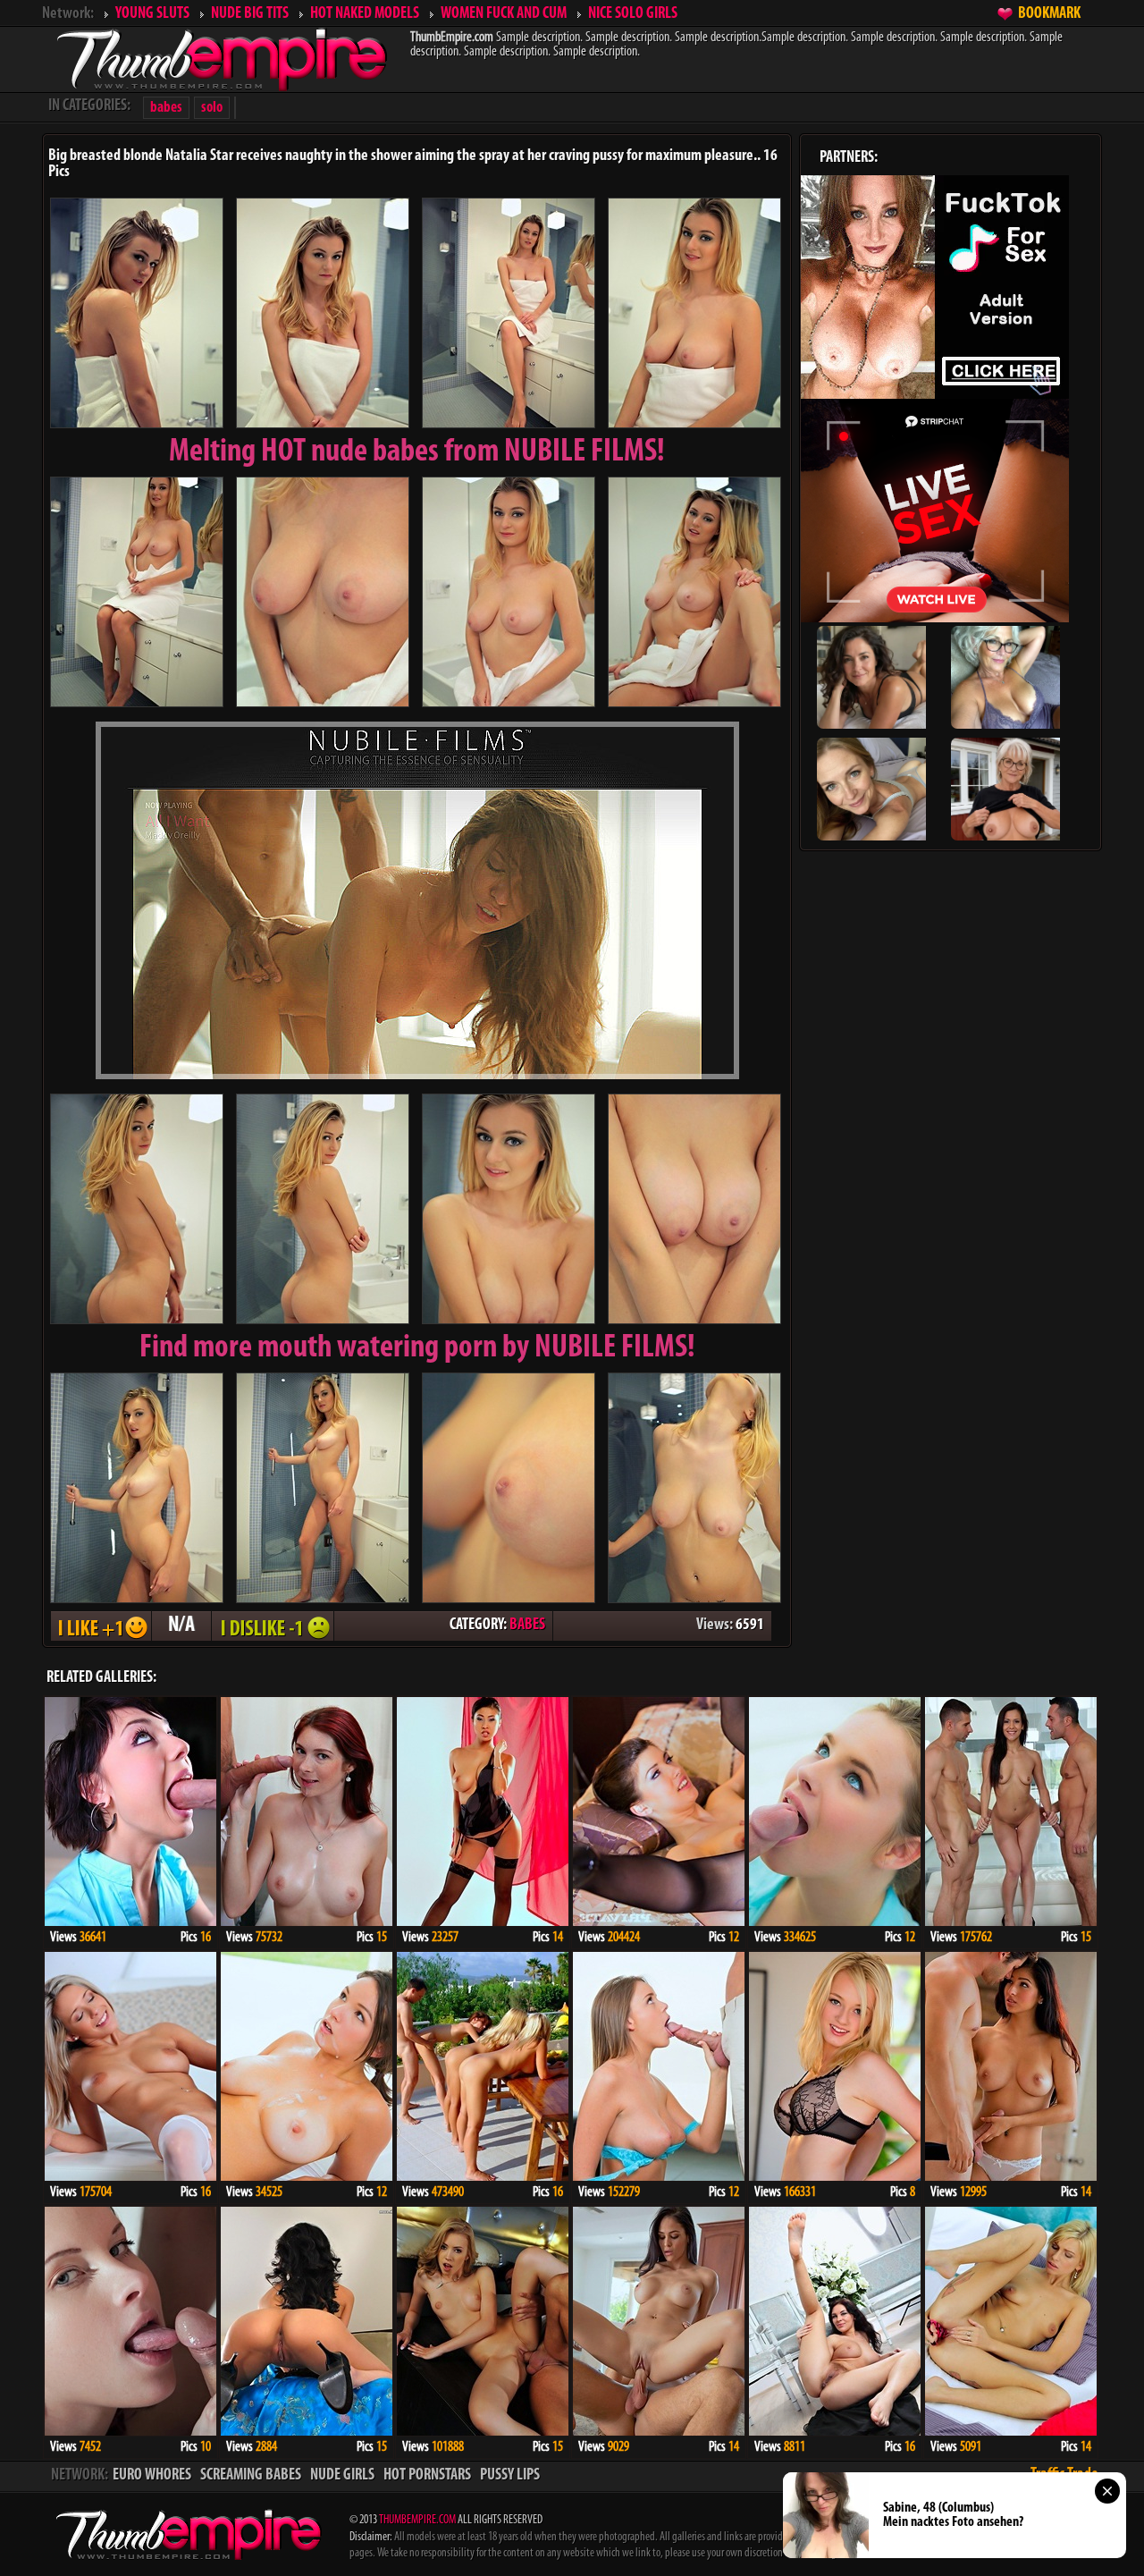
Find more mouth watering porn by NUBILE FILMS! (417, 1348)
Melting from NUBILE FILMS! (417, 452)
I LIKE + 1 (101, 1626)
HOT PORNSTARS (427, 2476)
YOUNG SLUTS (152, 14)
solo (212, 108)
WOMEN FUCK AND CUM (504, 14)
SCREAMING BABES (251, 2476)
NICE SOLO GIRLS (633, 14)
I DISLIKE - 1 (273, 1626)
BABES (527, 1626)
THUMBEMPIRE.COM (417, 2520)
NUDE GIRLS (342, 2476)
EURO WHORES (152, 2476)
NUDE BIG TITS (250, 14)
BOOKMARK (1049, 14)
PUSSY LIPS (510, 2476)
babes (166, 108)
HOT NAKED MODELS (365, 14)
